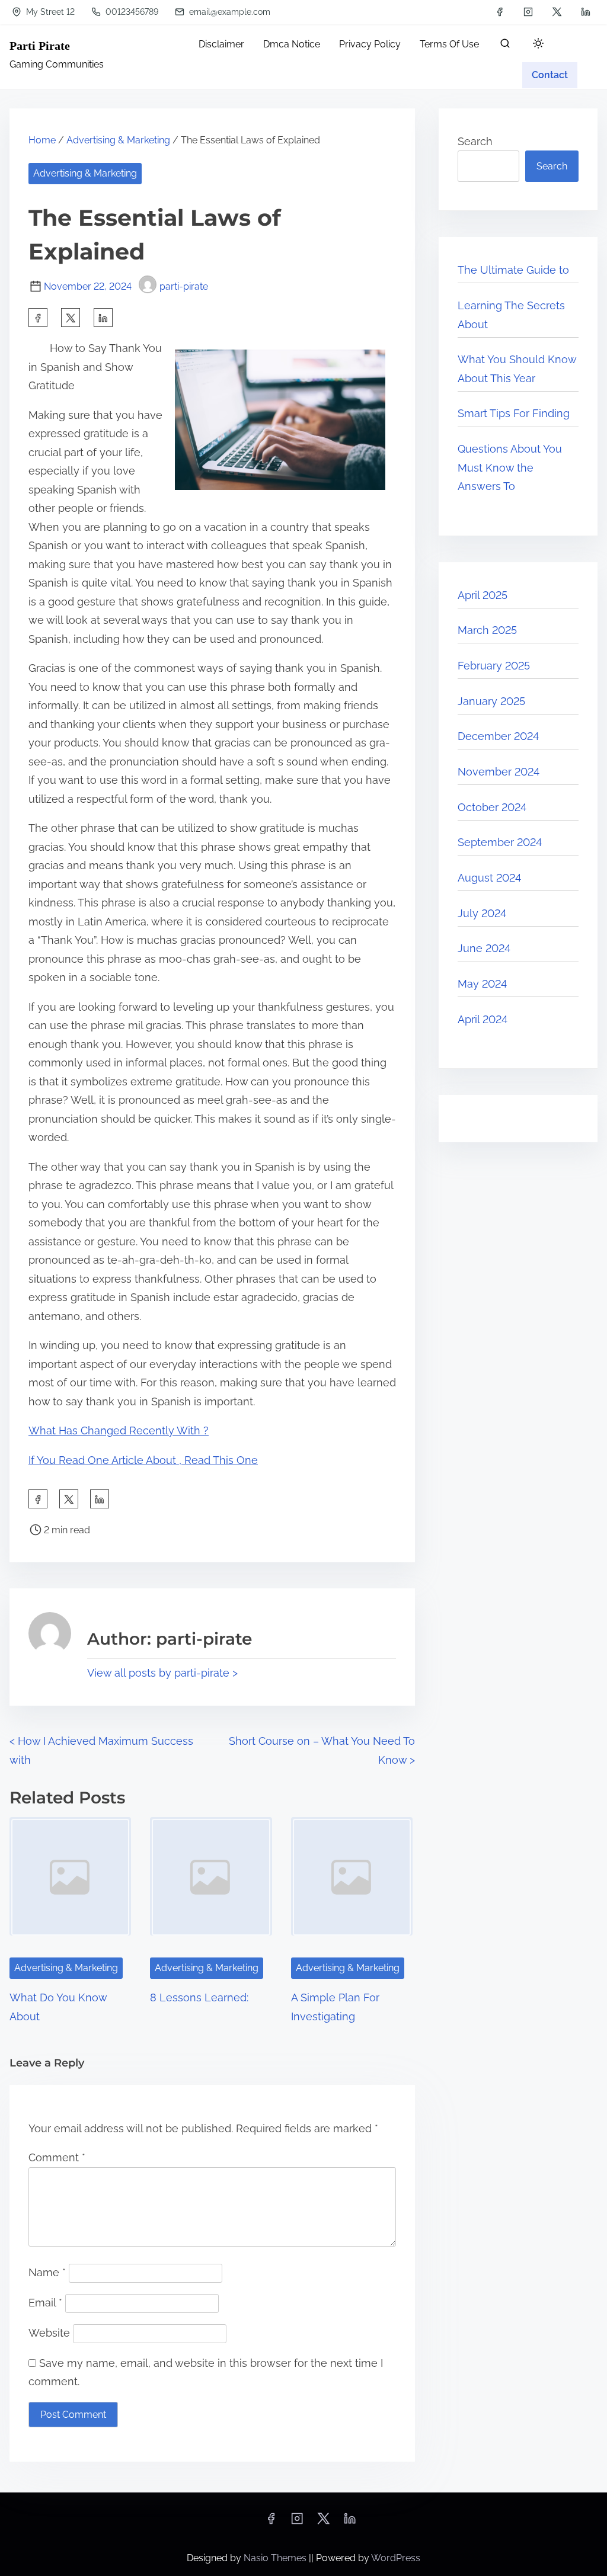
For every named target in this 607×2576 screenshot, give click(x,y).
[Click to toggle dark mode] (538, 44)
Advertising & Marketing (118, 140)
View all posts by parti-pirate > (162, 1673)
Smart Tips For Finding (514, 413)
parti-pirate (184, 286)
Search (475, 141)
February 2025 (494, 666)
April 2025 (483, 595)
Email (45, 2303)
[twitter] (557, 12)
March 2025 (487, 630)
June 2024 (484, 948)
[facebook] (500, 12)
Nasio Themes (276, 2558)
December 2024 (498, 736)
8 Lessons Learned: (199, 1997)
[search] (505, 46)
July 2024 (482, 913)
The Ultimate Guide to (513, 270)
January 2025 (491, 701)
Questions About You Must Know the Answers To (510, 467)
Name (47, 2272)
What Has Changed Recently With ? (119, 1430)
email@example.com (229, 12)
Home (42, 140)
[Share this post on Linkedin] (103, 318)
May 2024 (482, 984)
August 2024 (489, 878)
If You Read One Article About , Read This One (143, 1460)
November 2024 (499, 772)
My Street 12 (49, 12)
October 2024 (492, 807)
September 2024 (500, 842)
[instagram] (528, 12)
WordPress (396, 2558)
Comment (57, 2157)
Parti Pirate (40, 46)
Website (49, 2333)
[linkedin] (586, 12)
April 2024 (483, 1019)
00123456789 (131, 12)
